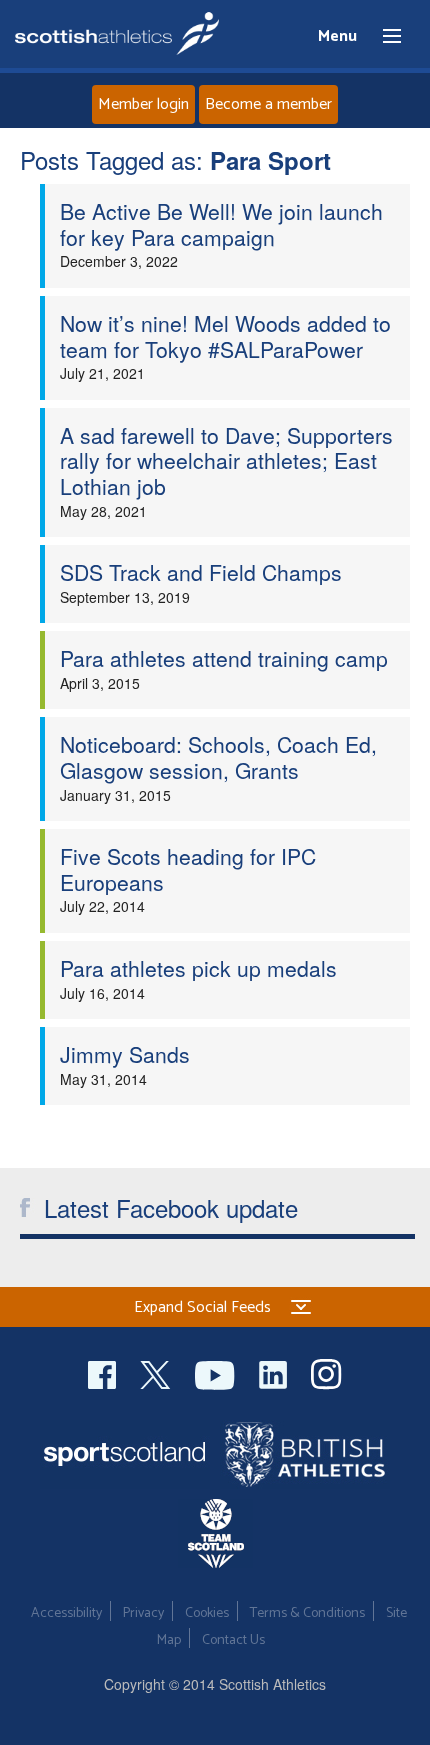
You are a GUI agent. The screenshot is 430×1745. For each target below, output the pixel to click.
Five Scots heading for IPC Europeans (188, 869)
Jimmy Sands (125, 1054)
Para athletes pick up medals (198, 968)
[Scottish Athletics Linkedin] (275, 1372)
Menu (383, 37)
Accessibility (66, 1613)
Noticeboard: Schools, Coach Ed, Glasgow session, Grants (218, 757)
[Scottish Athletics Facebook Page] (104, 1372)
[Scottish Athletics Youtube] (217, 1372)
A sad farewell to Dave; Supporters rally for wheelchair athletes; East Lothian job (226, 460)
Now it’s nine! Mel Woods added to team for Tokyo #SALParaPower (225, 336)
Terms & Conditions (307, 1613)
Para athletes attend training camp (224, 658)
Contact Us (233, 1640)
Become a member (268, 104)
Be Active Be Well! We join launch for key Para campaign (221, 224)
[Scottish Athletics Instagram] (326, 1372)
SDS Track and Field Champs (201, 572)
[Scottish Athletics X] (157, 1372)
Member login (143, 104)
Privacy (143, 1613)
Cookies (207, 1613)
